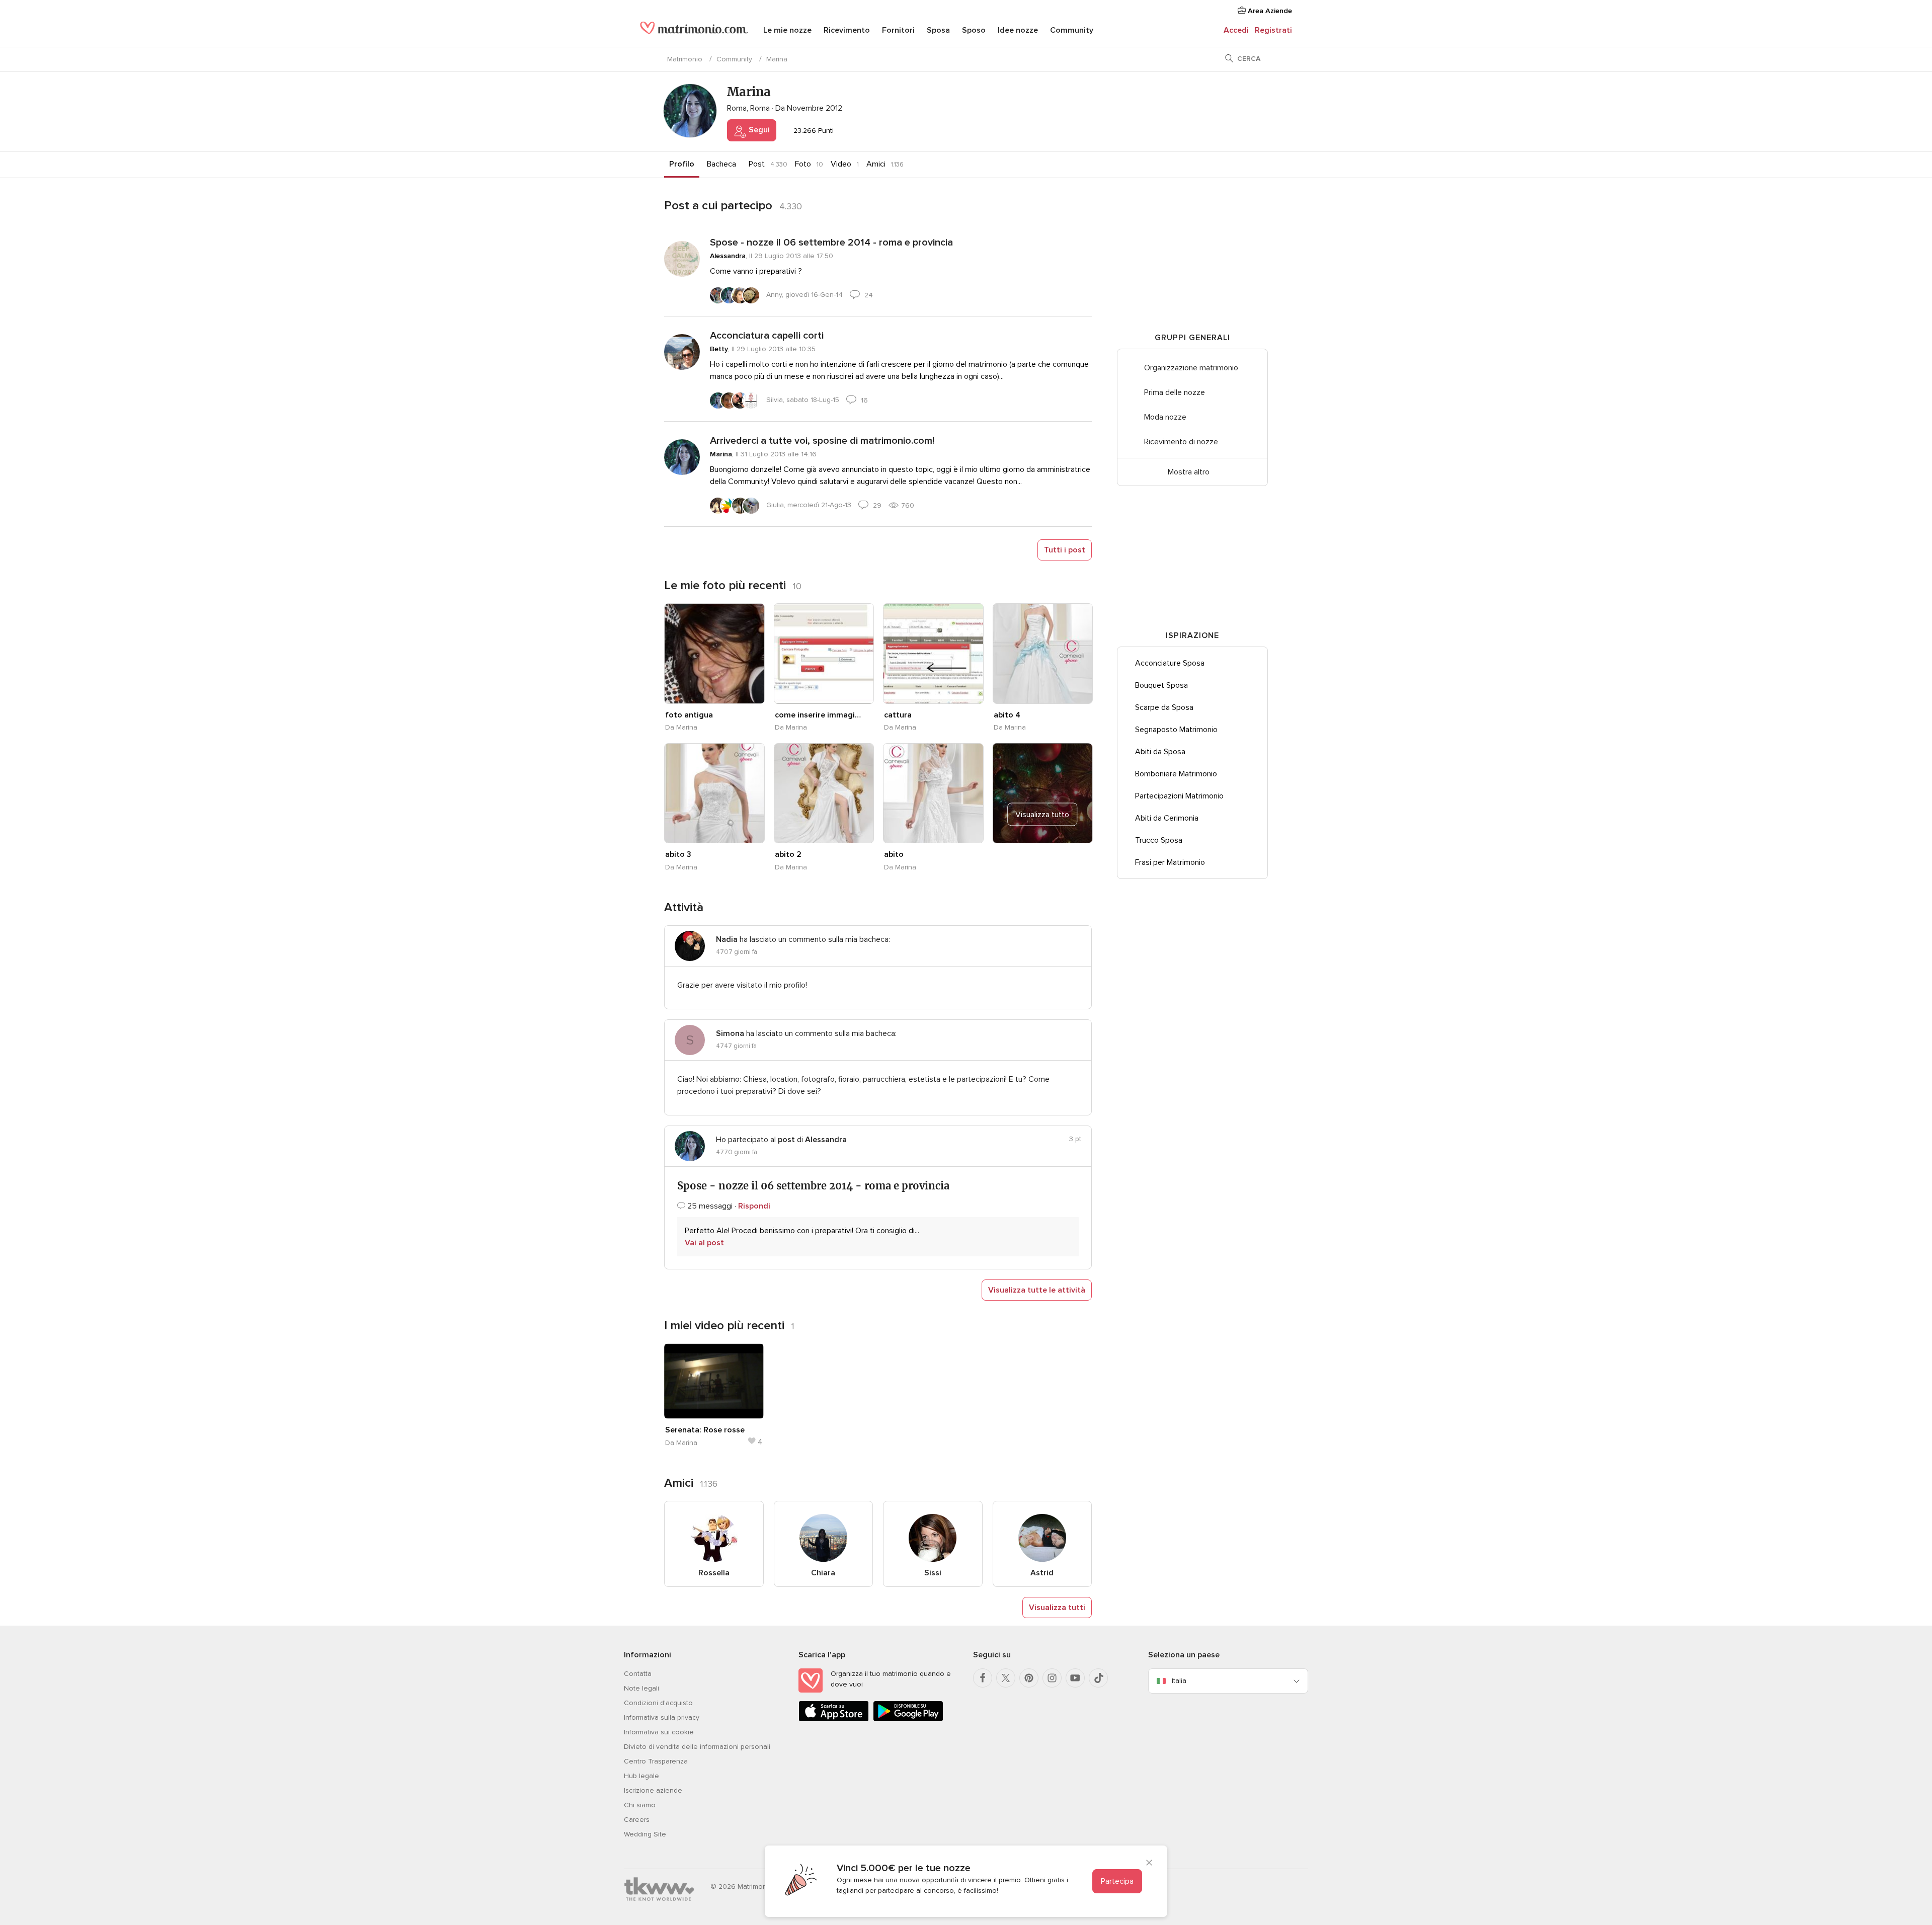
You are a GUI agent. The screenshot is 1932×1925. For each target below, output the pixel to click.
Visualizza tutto (1042, 815)
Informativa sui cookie (659, 1732)
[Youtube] (1075, 1678)
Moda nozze (1165, 417)
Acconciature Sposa (1170, 663)
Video (841, 164)
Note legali (641, 1688)
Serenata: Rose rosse (705, 1430)
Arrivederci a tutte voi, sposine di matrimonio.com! (822, 441)
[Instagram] (1052, 1678)
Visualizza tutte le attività (1037, 1290)
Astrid (1042, 1573)
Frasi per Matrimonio (1170, 862)
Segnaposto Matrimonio (1176, 730)
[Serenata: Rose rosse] (714, 1381)
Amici (876, 164)
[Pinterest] (1029, 1678)
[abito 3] (714, 793)
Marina (721, 454)
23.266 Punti (813, 131)
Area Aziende (1269, 11)
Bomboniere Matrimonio (1176, 774)
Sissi (933, 1573)
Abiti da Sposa (1160, 752)
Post (757, 164)
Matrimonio (685, 59)
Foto (803, 164)
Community (1072, 30)
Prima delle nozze (1175, 392)
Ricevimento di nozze (1181, 442)
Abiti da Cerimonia (1167, 818)
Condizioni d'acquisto (658, 1703)
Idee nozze (1018, 30)
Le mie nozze (787, 30)
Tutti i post (1065, 550)
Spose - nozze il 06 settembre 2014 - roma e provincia (831, 243)
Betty (719, 349)
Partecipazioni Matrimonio (1179, 796)
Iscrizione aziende (653, 1790)
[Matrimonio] (694, 31)
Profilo (682, 164)
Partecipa (1117, 1881)
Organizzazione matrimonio (1191, 368)
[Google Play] (908, 1719)
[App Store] (834, 1719)
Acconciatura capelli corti (767, 336)
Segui (758, 130)
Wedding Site (645, 1834)
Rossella (714, 1573)
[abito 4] (1043, 654)
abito (894, 854)
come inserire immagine (819, 715)
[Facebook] (983, 1678)
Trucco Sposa (1159, 840)
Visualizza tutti (1057, 1608)
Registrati (1273, 30)
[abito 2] (824, 793)
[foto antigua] (714, 654)
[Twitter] (1006, 1678)
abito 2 (788, 854)
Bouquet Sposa (1161, 685)
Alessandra (728, 256)
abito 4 (1007, 715)
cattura (898, 715)
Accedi (1236, 30)
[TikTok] (1098, 1678)
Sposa (938, 30)
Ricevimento (847, 30)
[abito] (933, 793)
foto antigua (689, 715)
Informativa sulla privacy (662, 1717)
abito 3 (678, 854)
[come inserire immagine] (824, 654)
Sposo (974, 30)
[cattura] (933, 654)
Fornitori (898, 30)
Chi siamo (640, 1805)
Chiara (823, 1573)
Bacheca (721, 164)
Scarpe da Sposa (1164, 707)
